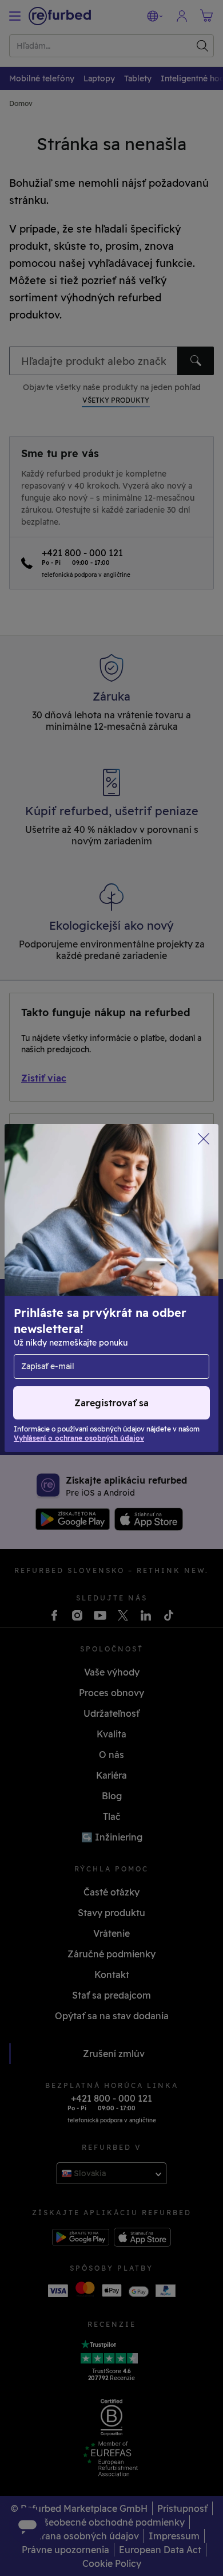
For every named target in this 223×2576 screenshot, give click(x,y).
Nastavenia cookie (55, 1270)
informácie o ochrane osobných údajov (97, 1294)
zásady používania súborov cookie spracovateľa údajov (87, 1324)
